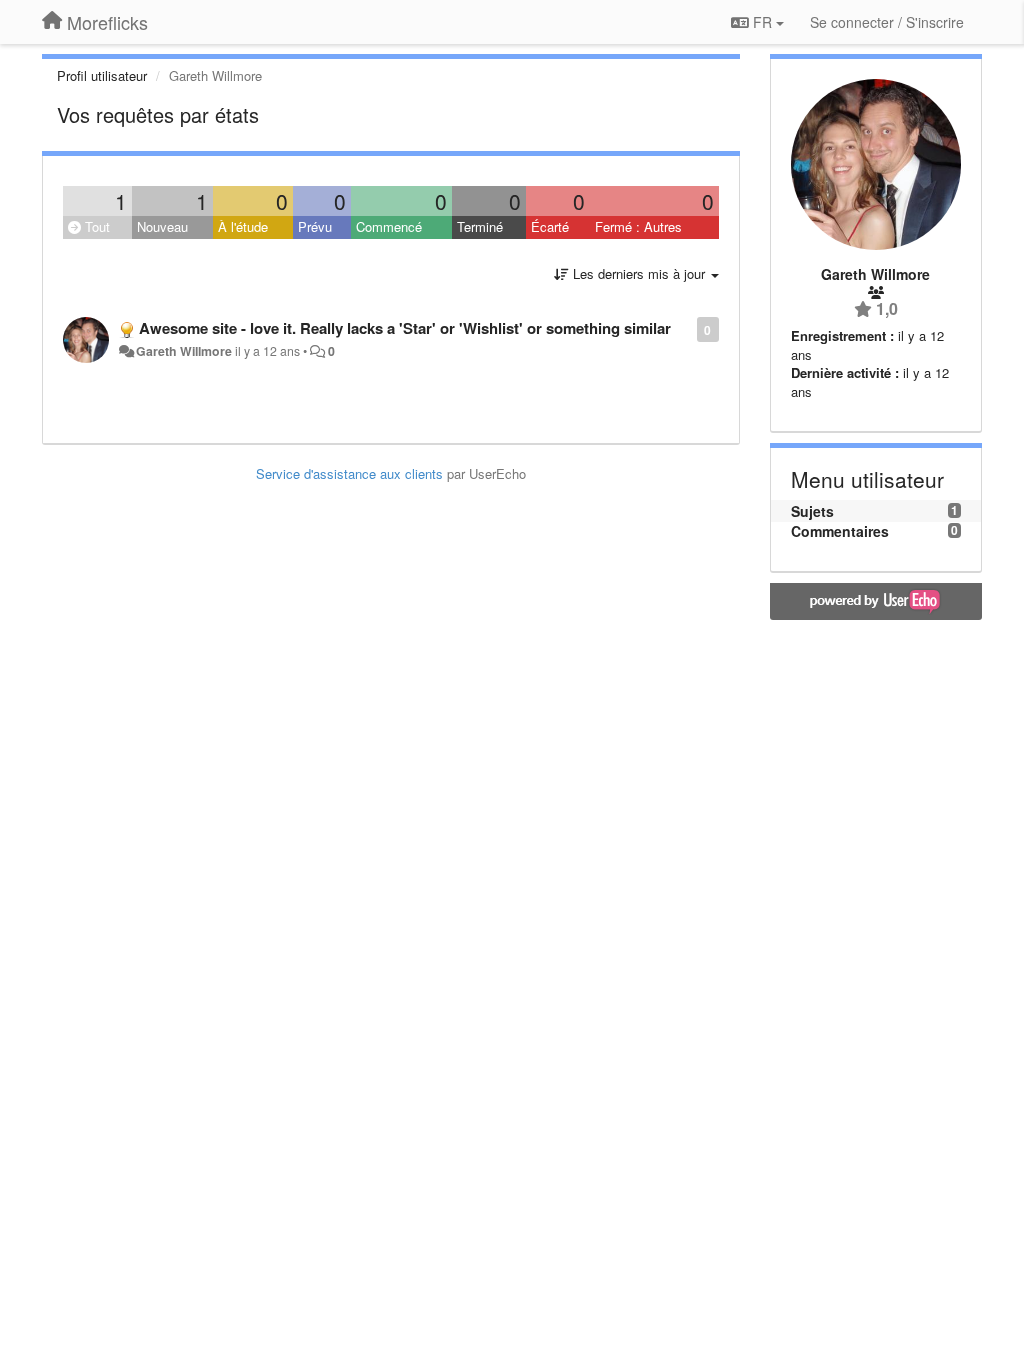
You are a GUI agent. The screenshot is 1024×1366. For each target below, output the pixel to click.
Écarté (550, 226)
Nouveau (162, 226)
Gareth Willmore (184, 351)
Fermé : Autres (638, 226)
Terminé (480, 226)
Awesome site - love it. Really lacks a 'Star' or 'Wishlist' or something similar (405, 328)
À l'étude (243, 226)
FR (762, 22)
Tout (95, 226)
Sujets (812, 511)
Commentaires (840, 531)
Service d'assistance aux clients (349, 473)
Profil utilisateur (102, 75)
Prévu (315, 226)
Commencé (389, 226)
